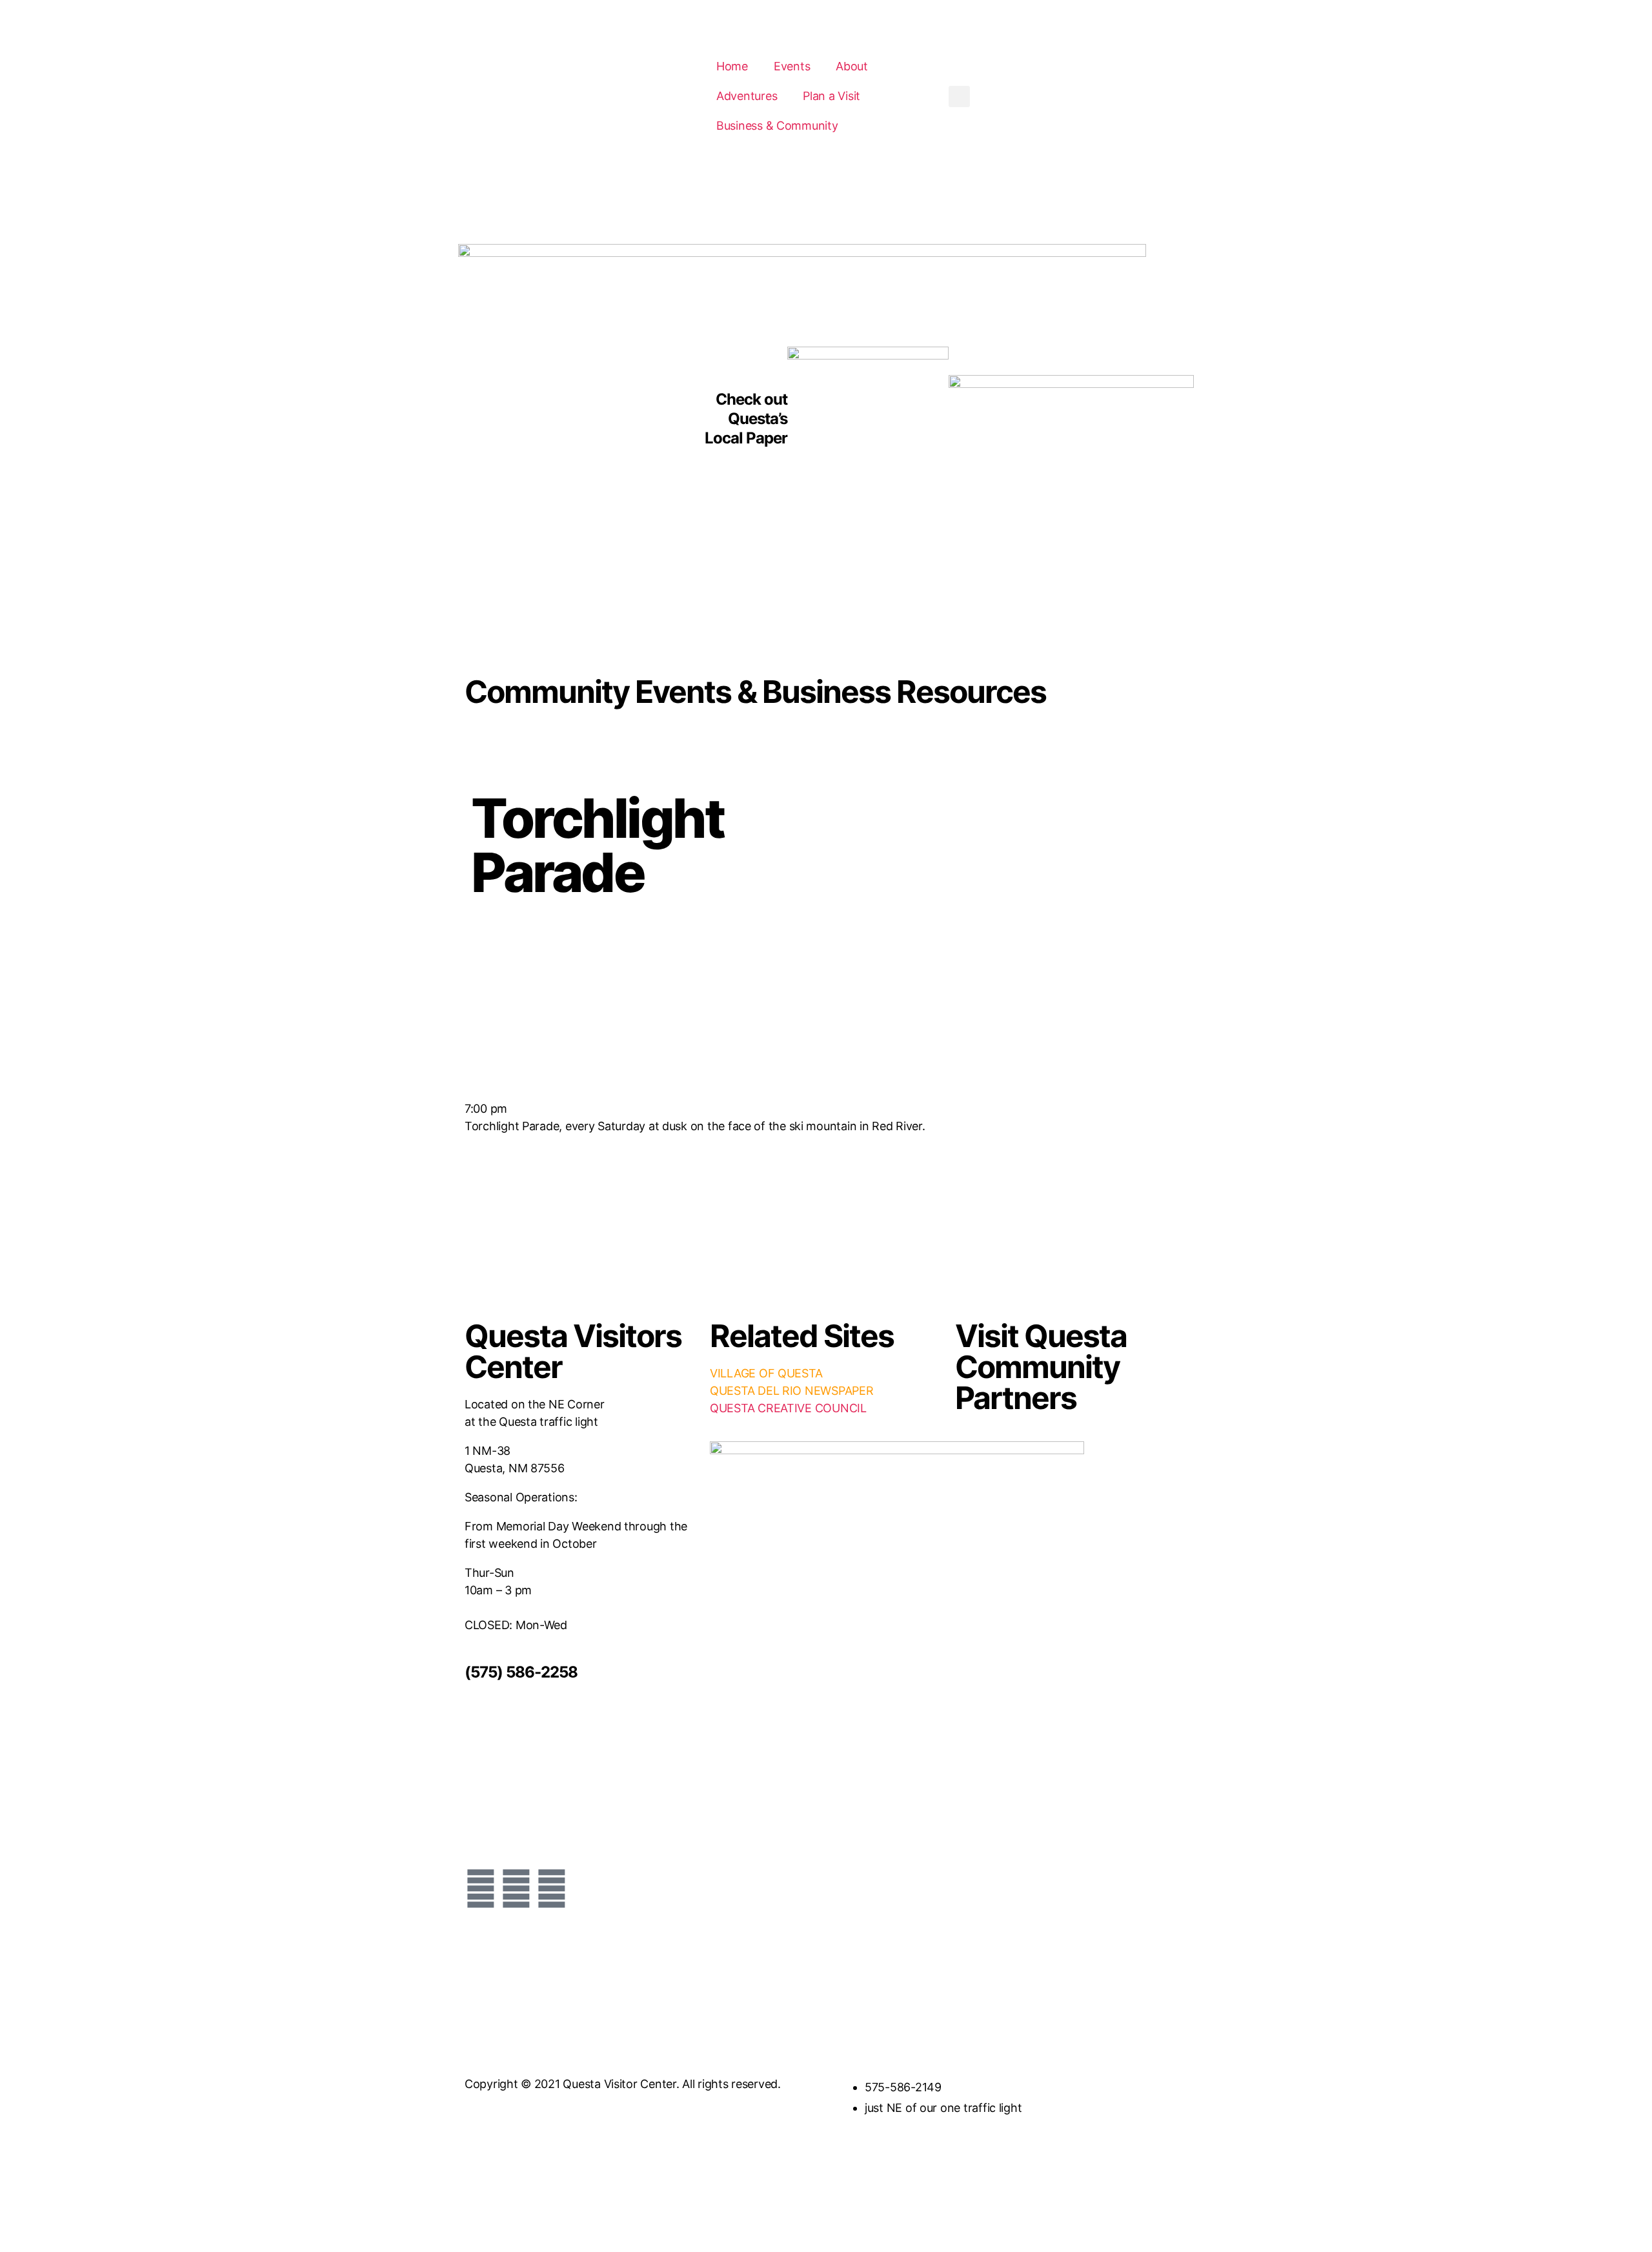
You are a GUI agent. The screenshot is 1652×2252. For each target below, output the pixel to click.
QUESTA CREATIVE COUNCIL (788, 1408)
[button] (959, 96)
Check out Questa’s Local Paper (746, 419)
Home (732, 66)
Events (792, 66)
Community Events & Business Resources (755, 692)
